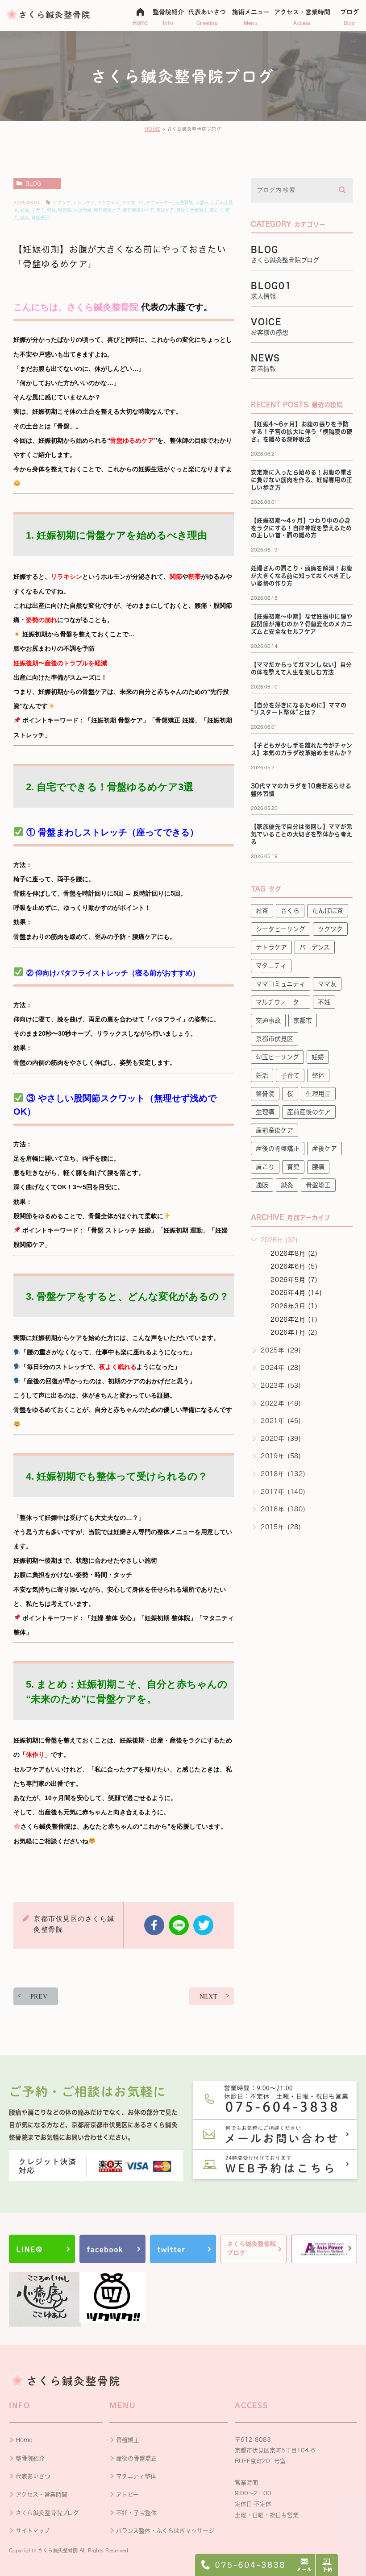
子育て (38, 210)
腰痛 (318, 1167)
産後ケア (165, 210)
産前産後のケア (138, 210)
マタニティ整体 (136, 2476)
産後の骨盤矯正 (192, 210)
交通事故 (184, 203)
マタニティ (108, 203)
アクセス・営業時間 (42, 2495)
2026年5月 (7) (294, 1280)
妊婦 (25, 210)
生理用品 (83, 210)
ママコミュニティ (281, 984)
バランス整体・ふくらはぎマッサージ (165, 2531)
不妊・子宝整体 (136, 2513)
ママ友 (129, 203)
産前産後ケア (107, 210)
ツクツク (62, 203)
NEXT (209, 1997)
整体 (51, 210)
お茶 (262, 911)
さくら (290, 911)
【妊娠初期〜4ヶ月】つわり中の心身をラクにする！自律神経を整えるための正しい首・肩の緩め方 (302, 528)
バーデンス (315, 947)
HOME (152, 129)
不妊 (324, 1002)
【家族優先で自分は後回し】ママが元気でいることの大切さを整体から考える (302, 834)
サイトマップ (33, 2531)
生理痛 (265, 1112)
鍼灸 (25, 218)
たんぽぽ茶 (328, 911)
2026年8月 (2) (294, 1253)
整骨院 (65, 210)
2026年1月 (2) (294, 1332)
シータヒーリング (281, 929)
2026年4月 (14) (296, 1293)
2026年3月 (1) (294, 1306)
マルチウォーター (155, 203)
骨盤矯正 (40, 218)
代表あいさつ (33, 2476)
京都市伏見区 (274, 1039)
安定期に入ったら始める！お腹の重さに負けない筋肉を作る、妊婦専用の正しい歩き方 (302, 480)
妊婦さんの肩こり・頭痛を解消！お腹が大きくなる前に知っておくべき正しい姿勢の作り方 (302, 576)
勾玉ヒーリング (277, 1057)
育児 (293, 1167)
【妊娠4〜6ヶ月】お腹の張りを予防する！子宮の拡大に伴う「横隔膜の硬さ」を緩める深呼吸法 (302, 432)
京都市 (202, 203)
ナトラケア (84, 203)
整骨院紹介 (30, 2458)
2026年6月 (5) (294, 1266)
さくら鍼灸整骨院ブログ (47, 2513)
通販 (262, 1185)
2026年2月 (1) (294, 1319)
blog (33, 183)
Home (24, 2440)
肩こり (216, 210)
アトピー (127, 2495)
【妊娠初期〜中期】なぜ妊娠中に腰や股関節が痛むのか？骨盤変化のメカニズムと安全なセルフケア (302, 624)
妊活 (262, 1075)
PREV (39, 1997)
